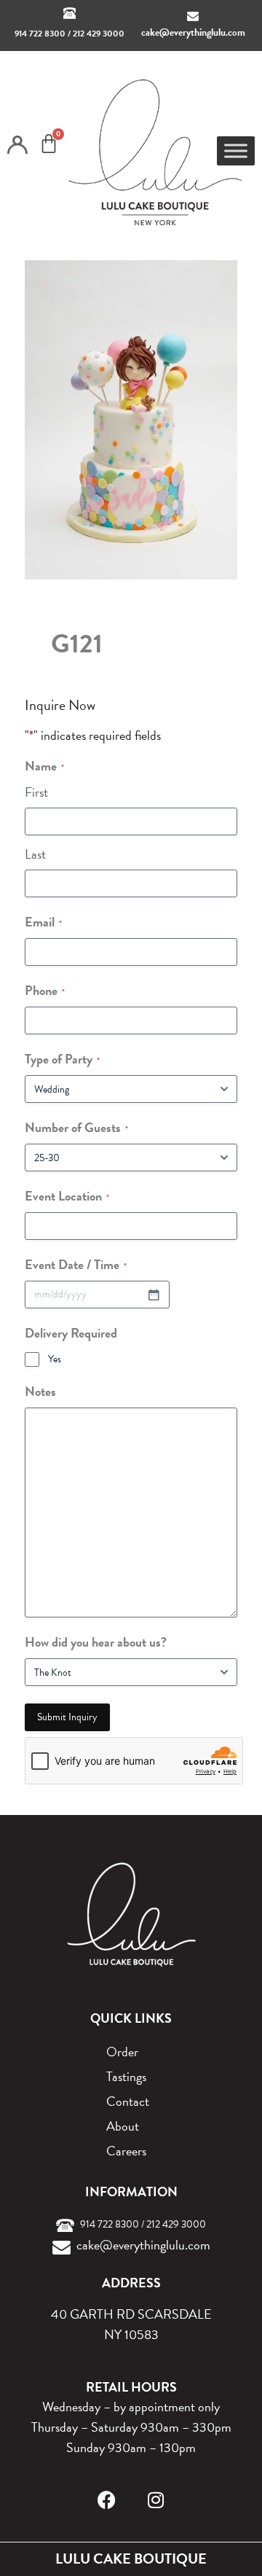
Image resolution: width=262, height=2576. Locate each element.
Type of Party (62, 1059)
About (123, 2126)
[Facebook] (107, 2500)
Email (43, 922)
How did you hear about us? (96, 1642)
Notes (40, 1391)
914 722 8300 (40, 34)
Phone (45, 990)
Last (35, 854)
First (36, 792)
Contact (128, 2101)
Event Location (67, 1196)
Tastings (126, 2076)
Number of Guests (76, 1127)
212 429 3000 (99, 34)
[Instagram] (156, 2500)
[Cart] (49, 144)
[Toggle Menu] (236, 151)
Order (122, 2052)
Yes (55, 1359)
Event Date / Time (76, 1264)
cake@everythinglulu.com (193, 32)
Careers (126, 2151)
